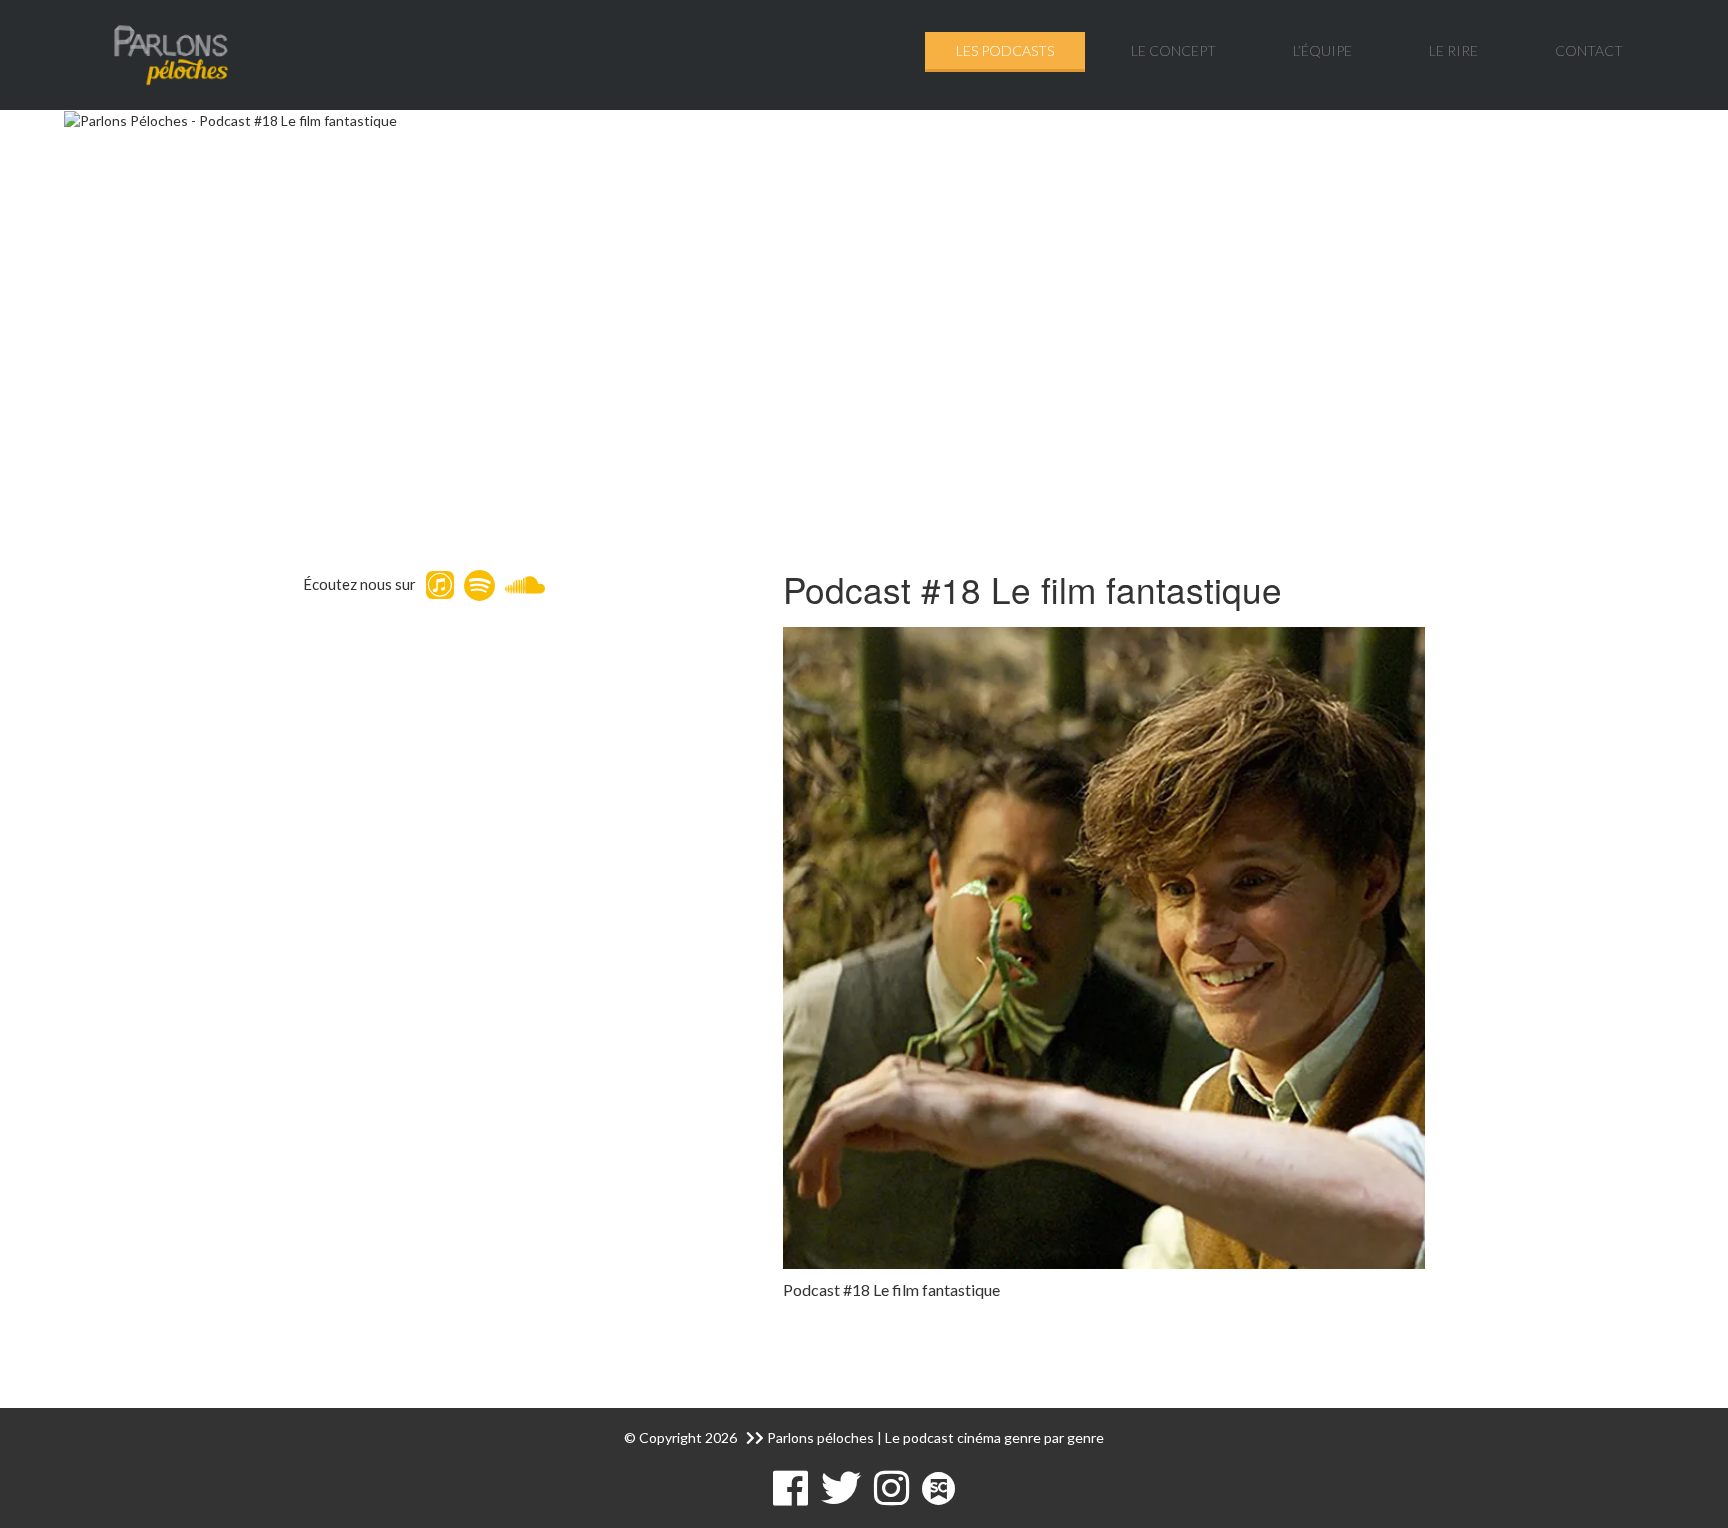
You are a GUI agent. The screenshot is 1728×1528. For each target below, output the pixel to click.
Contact (1589, 50)
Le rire (1453, 50)
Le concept (1173, 50)
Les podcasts (1005, 50)
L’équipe (1322, 50)
